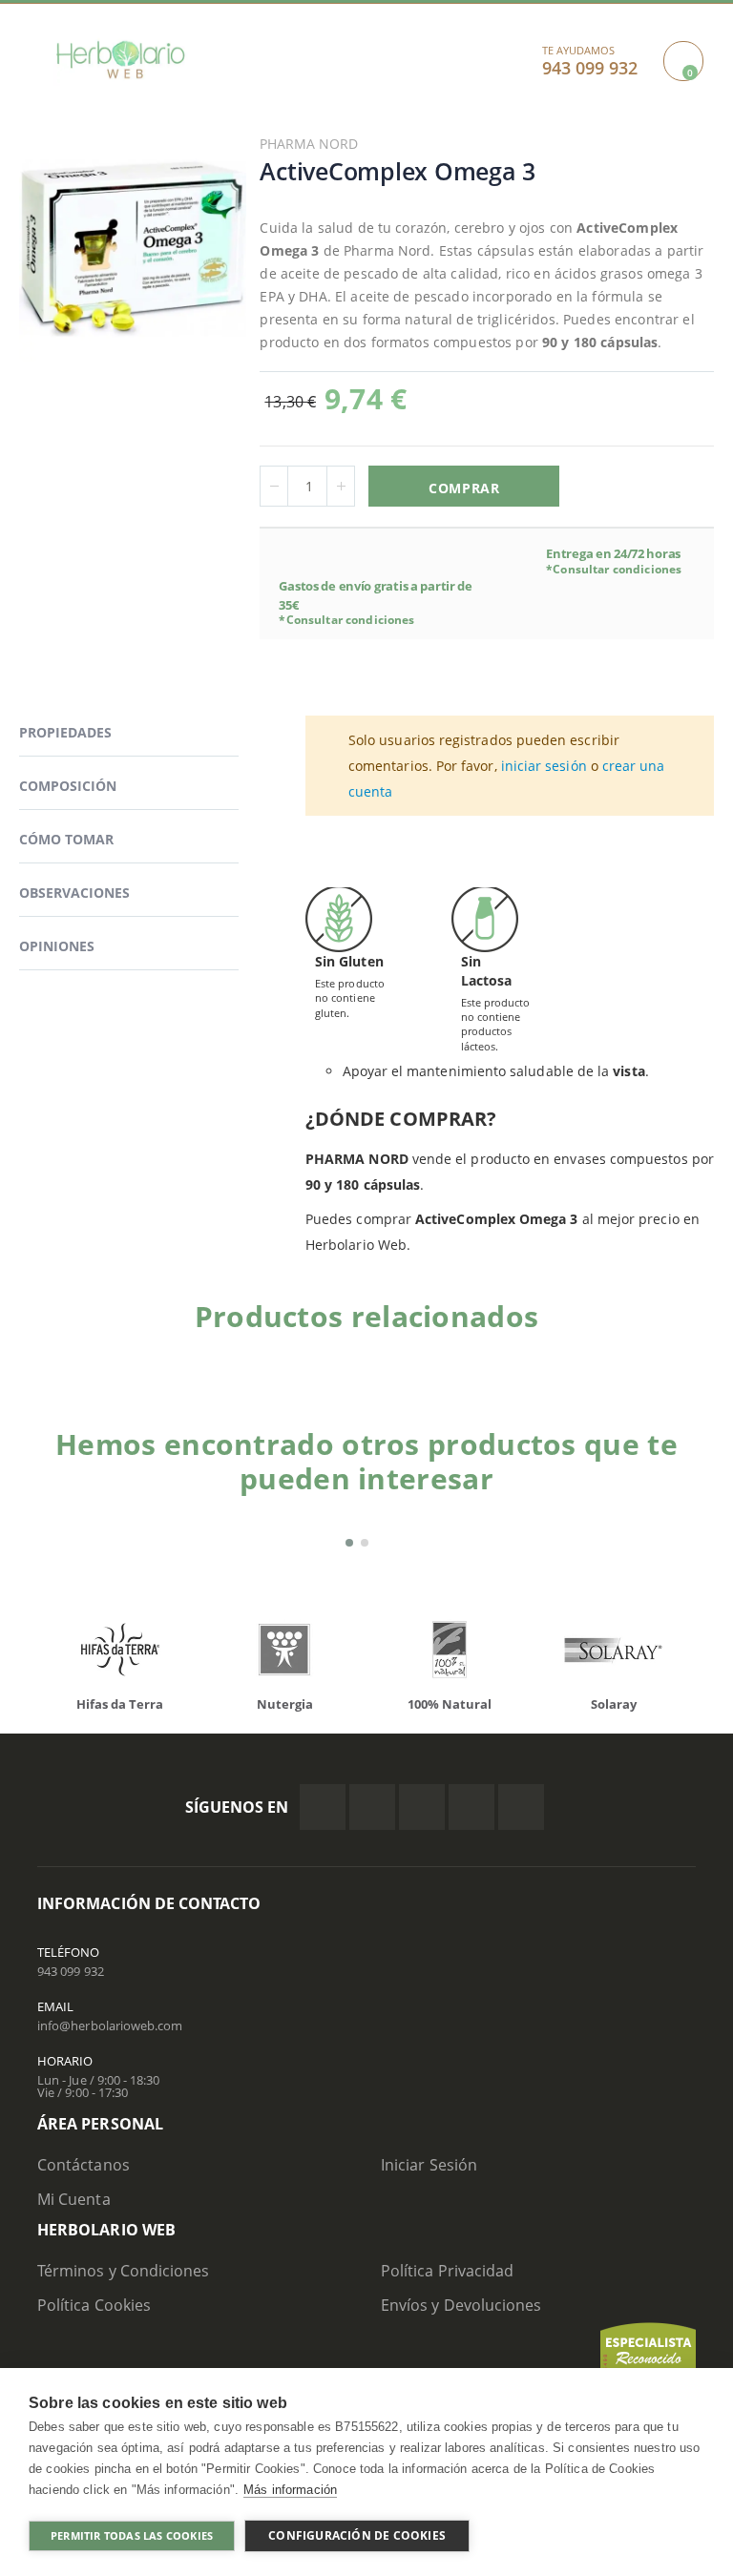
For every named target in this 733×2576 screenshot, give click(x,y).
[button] (349, 1543)
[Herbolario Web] (121, 60)
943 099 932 (71, 1971)
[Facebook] (323, 1807)
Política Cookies (94, 2305)
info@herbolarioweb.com (110, 2025)
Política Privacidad (447, 2271)
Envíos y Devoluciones (461, 2305)
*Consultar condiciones (346, 620)
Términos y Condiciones (123, 2271)
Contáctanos (84, 2165)
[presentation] (52, 1654)
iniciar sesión (544, 766)
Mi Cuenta (74, 2199)
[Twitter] (372, 1807)
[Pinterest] (471, 1807)
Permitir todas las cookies (132, 2535)
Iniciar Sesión (429, 2165)
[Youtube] (521, 1807)
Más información (290, 2490)
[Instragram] (422, 1807)
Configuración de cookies (357, 2535)
